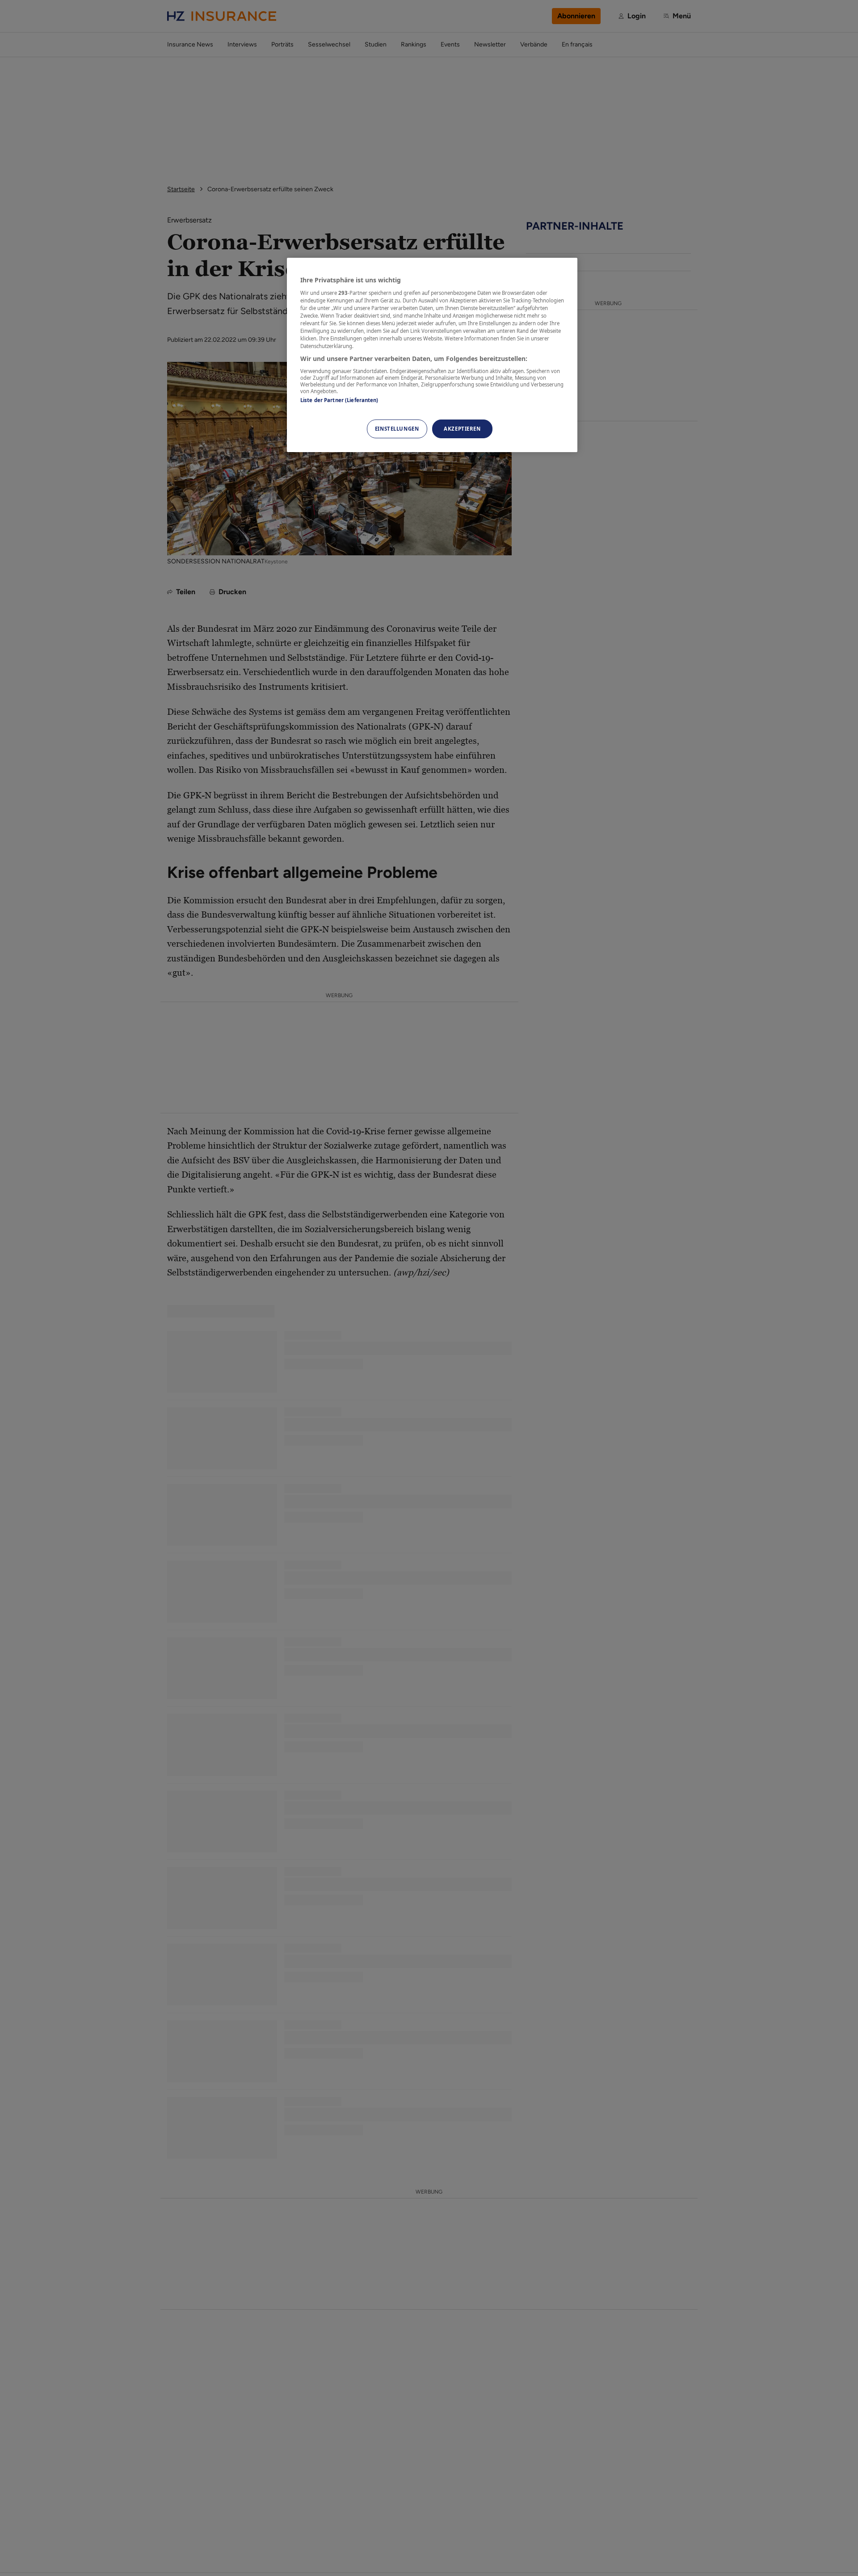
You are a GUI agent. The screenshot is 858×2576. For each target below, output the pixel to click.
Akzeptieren (462, 429)
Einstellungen (397, 429)
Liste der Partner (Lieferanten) (339, 400)
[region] (432, 355)
